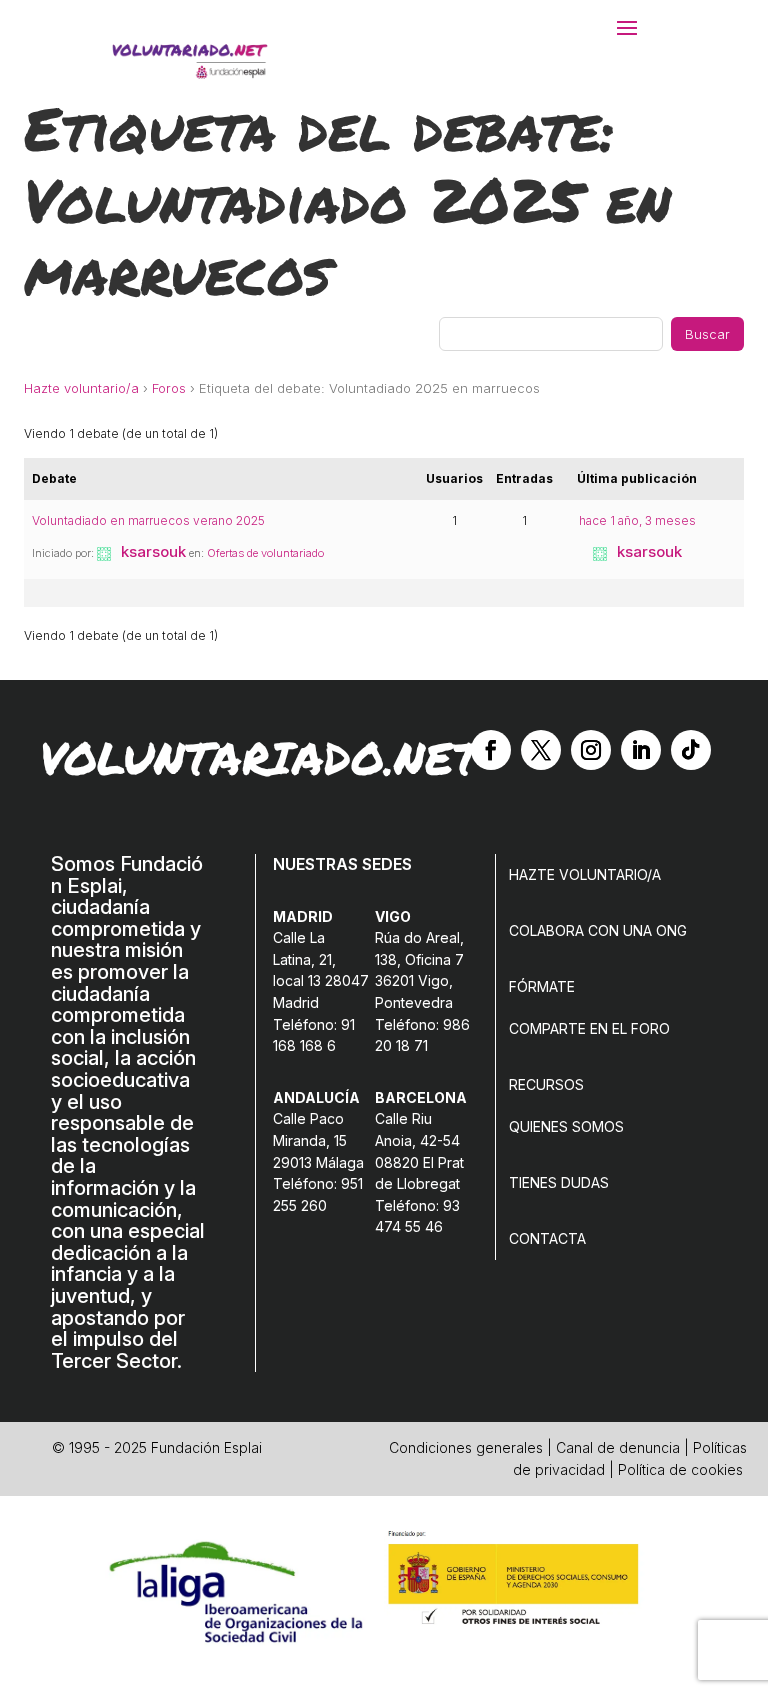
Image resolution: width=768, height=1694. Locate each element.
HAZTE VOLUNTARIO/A (585, 874)
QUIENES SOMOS (566, 1126)
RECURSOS (546, 1084)
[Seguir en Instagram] (591, 750)
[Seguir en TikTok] (691, 750)
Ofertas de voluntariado (265, 553)
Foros (169, 388)
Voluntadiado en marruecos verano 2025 (148, 520)
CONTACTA (547, 1238)
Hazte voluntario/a (81, 388)
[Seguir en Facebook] (491, 750)
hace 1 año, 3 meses (637, 520)
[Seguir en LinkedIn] (641, 750)
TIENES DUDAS (559, 1182)
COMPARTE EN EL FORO (589, 1028)
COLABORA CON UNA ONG (598, 930)
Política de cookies (680, 1469)
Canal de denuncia (618, 1447)
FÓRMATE (542, 986)
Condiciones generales (466, 1447)
